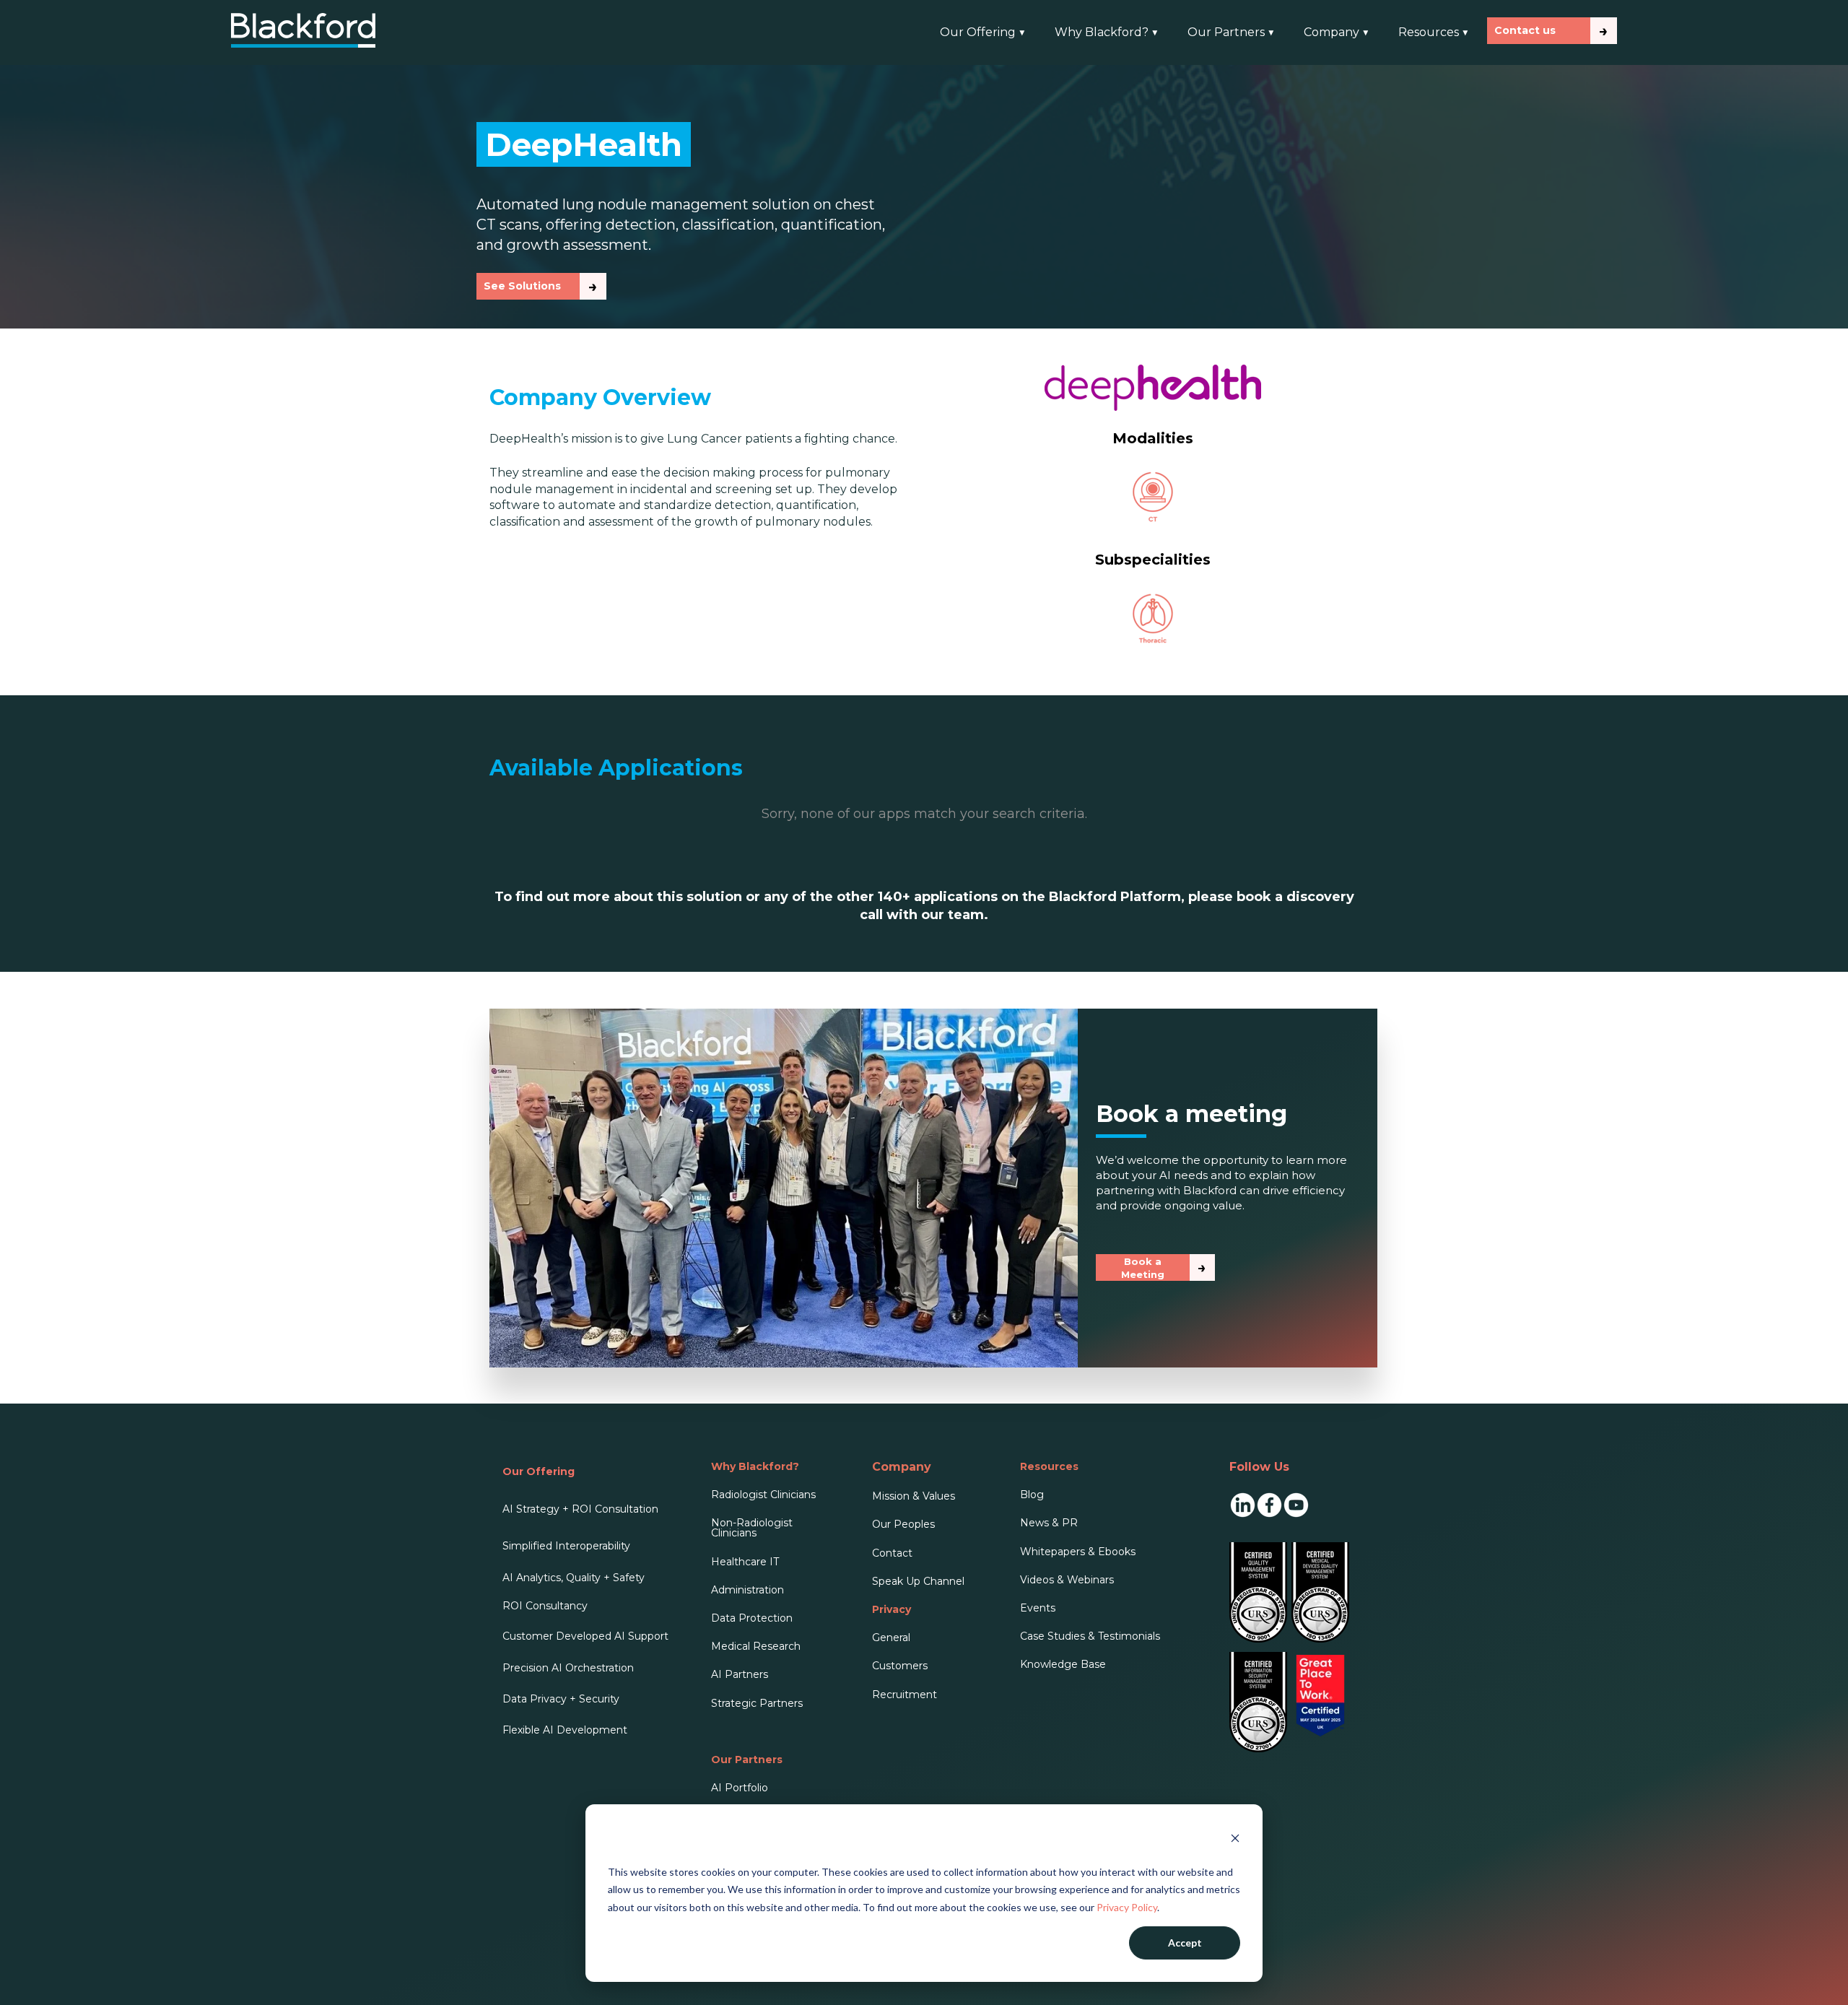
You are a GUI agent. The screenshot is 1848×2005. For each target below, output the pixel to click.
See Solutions (522, 286)
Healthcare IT (745, 1562)
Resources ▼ (1434, 32)
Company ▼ (1337, 32)
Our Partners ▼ (1231, 32)
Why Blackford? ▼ (1107, 32)
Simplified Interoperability (566, 1546)
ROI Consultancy (545, 1606)
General (891, 1638)
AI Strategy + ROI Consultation (580, 1509)
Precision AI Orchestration (568, 1668)
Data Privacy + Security (561, 1699)
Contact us (1525, 30)
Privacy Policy (1127, 1907)
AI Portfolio (740, 1788)
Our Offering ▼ (983, 32)
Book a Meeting (1143, 1268)
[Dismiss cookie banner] (1235, 1840)
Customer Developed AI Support (585, 1636)
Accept (1185, 1943)
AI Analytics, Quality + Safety (574, 1578)
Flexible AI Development (565, 1730)
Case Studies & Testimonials (1090, 1636)
